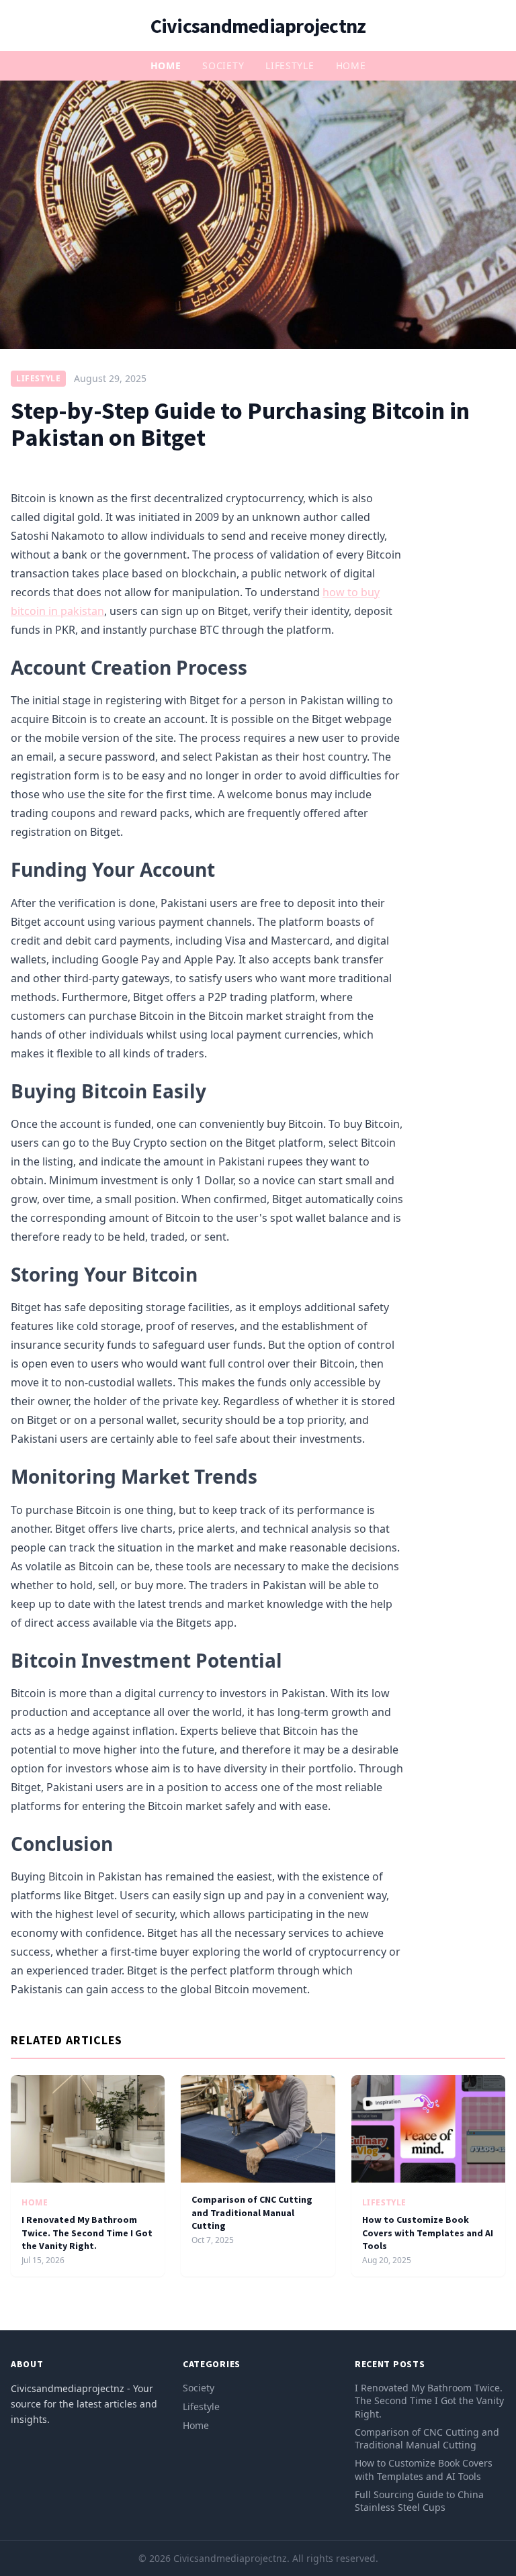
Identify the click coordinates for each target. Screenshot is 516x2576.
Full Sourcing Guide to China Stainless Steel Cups (419, 2501)
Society (223, 65)
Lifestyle (290, 65)
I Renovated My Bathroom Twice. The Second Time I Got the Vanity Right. (87, 2233)
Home (166, 65)
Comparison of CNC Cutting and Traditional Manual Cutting (252, 2212)
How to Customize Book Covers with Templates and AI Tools (428, 2233)
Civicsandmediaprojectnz (258, 26)
